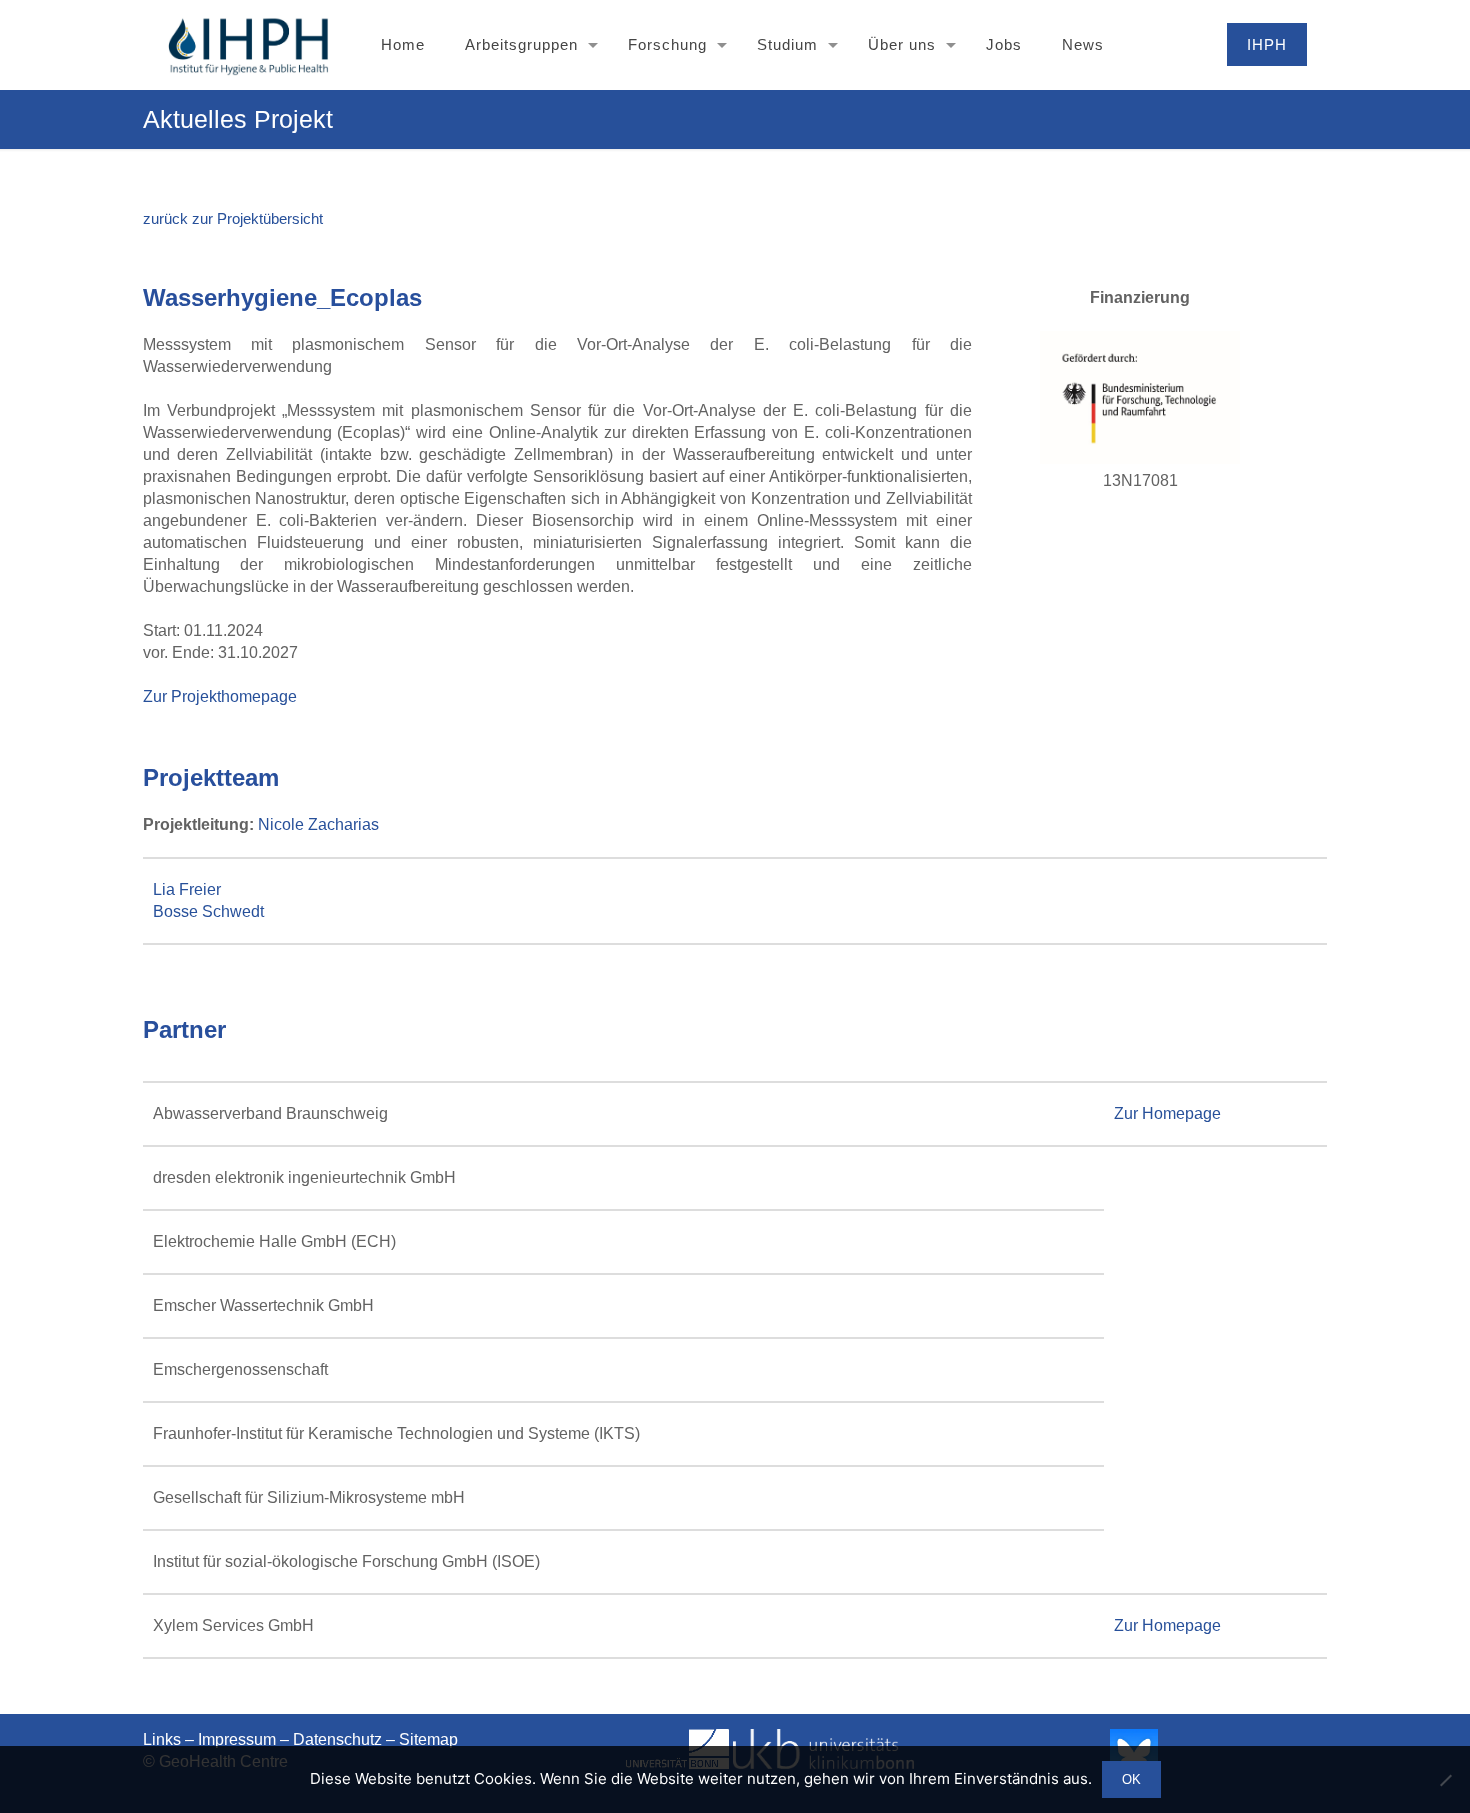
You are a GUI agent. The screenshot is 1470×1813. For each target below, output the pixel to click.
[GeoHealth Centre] (247, 45)
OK (1131, 1779)
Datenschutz (337, 1739)
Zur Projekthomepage (220, 696)
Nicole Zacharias (318, 824)
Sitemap (428, 1739)
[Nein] (1445, 1780)
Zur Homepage (1167, 1113)
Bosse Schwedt (208, 911)
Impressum (237, 1739)
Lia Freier (187, 889)
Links (162, 1739)
